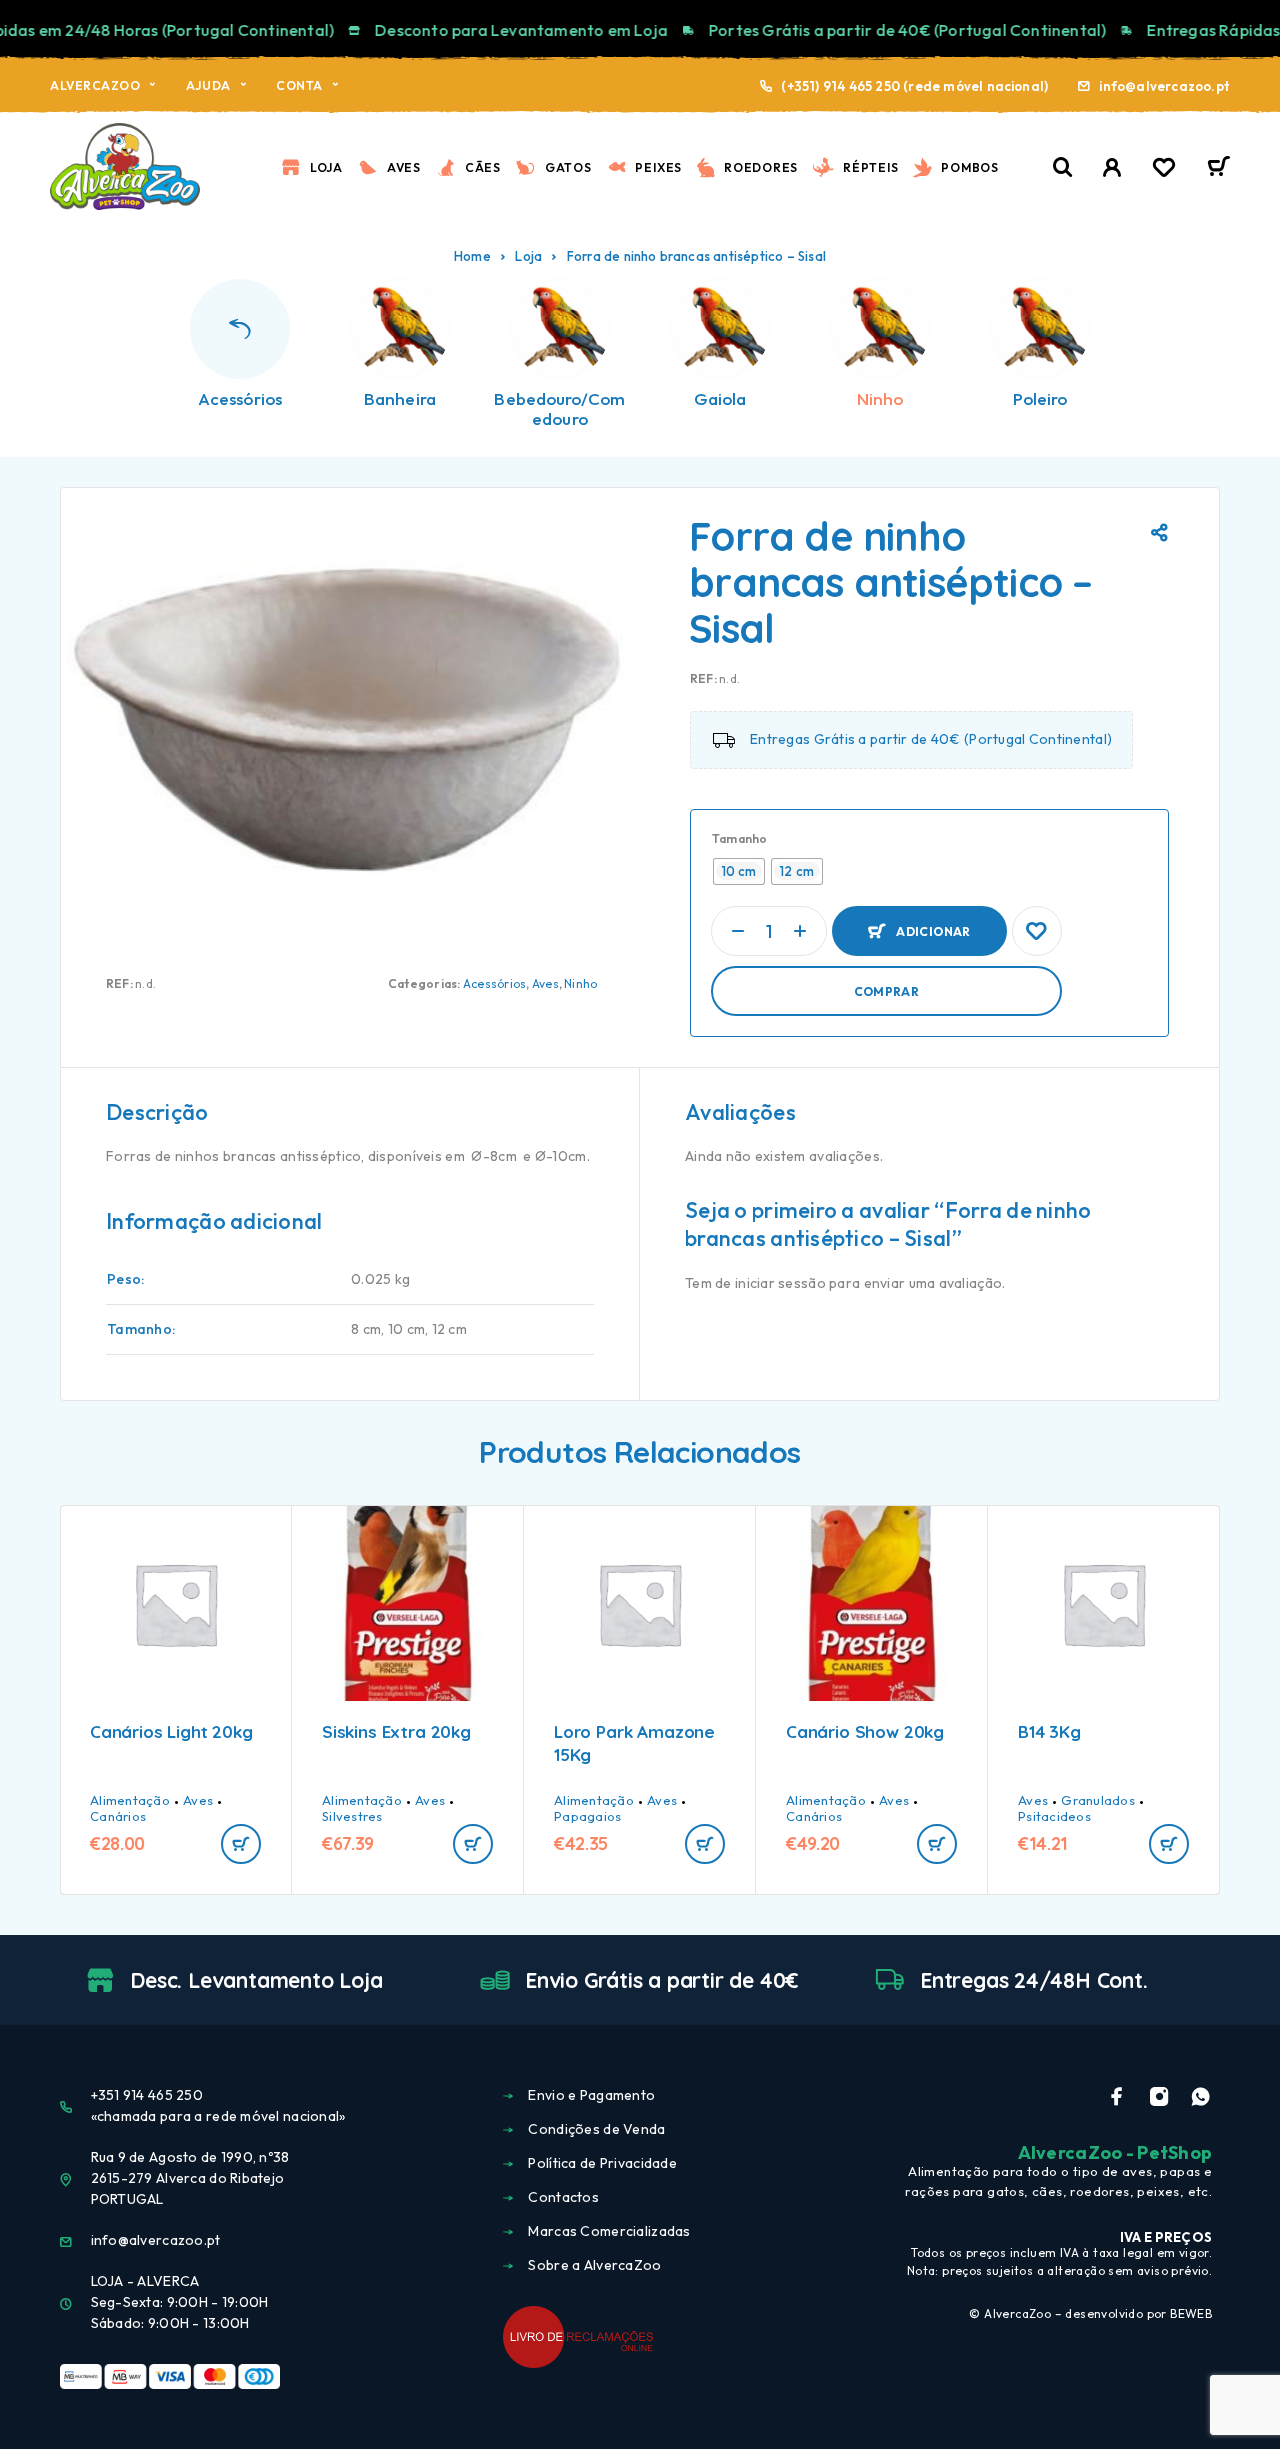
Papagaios (587, 1816)
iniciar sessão (780, 1283)
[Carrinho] (1218, 169)
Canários (118, 1816)
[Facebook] (1117, 2097)
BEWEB (1191, 2313)
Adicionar (933, 922)
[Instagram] (1159, 2097)
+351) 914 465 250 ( (848, 86)
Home (472, 256)
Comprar (887, 991)
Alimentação (130, 1800)
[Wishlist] (1164, 170)
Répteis (870, 167)
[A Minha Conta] (1112, 167)
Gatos (568, 167)
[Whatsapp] (1200, 2097)
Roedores (761, 167)
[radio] (739, 871)
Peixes (658, 167)
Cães (483, 167)
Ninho (580, 983)
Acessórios (494, 983)
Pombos (970, 167)
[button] (241, 1844)
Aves (404, 167)
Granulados (1098, 1800)
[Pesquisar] (1063, 167)
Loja (326, 167)
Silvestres (352, 1816)
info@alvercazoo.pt (1164, 86)
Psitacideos (1054, 1816)
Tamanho (740, 838)
